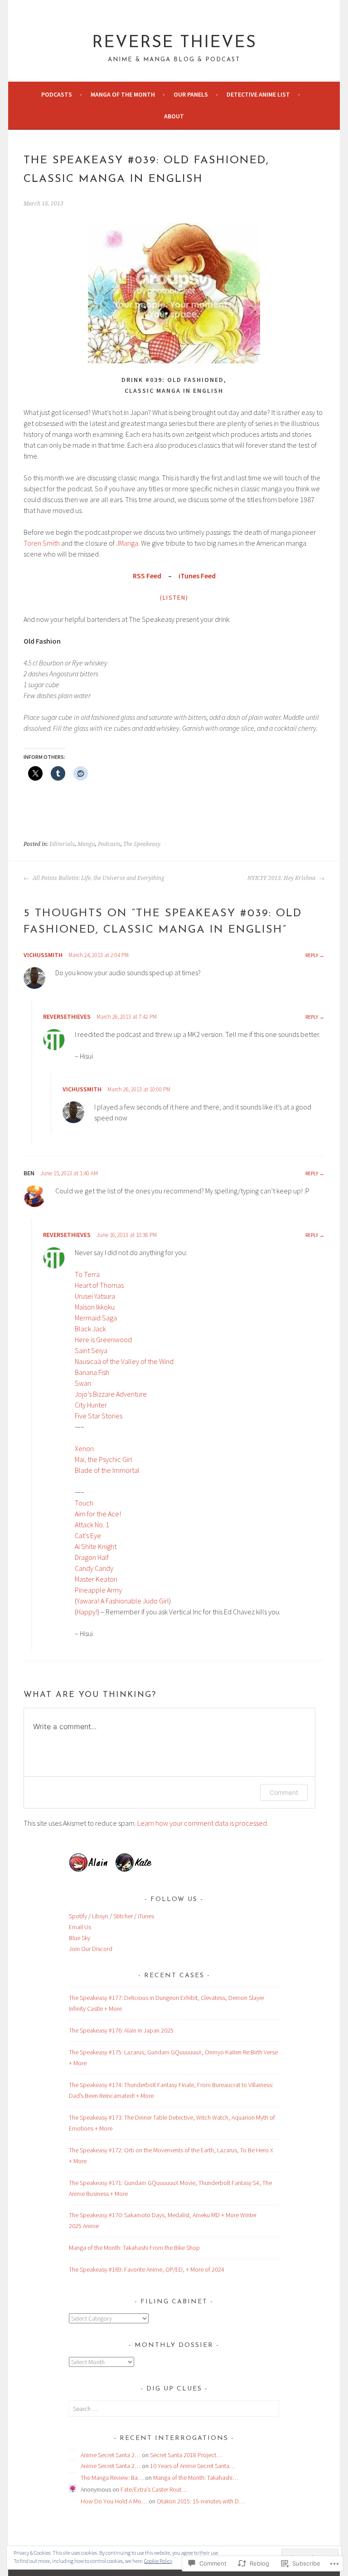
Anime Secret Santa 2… (111, 2455)
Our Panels (191, 94)
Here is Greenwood (103, 1339)
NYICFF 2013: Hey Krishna (282, 878)
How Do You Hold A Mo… (114, 2501)
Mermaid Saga (96, 1318)
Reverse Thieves (174, 43)
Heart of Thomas (99, 1285)
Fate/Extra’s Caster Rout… (154, 2489)
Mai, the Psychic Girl (104, 1459)
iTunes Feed (197, 576)
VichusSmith (43, 955)
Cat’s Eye (88, 1535)
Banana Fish (92, 1372)
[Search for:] (174, 2409)
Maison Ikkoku (95, 1307)
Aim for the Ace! (98, 1514)
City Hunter (91, 1405)
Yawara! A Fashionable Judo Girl (123, 1601)
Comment (284, 1792)
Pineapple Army (98, 1590)
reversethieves (67, 1017)
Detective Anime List (258, 94)
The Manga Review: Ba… (112, 2478)
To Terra (87, 1274)
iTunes (146, 1916)
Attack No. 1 (92, 1525)
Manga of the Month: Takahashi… (196, 2478)
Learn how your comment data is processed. (203, 1823)
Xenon (84, 1448)
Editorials (62, 844)
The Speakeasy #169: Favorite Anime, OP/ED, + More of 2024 (147, 2269)
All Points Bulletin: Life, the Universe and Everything (98, 878)
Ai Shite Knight (96, 1546)
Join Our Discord (91, 1949)
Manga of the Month (123, 94)
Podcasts (57, 94)
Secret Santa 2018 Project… (186, 2455)
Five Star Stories (99, 1416)
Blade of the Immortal (107, 1470)
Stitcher (123, 1916)
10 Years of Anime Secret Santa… (193, 2466)
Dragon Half (92, 1557)
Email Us (80, 1927)
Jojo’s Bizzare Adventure (111, 1394)
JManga (127, 543)
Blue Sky (80, 1938)
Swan (83, 1383)
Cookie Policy (158, 2561)
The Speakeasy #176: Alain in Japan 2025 (121, 2030)
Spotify (78, 1916)
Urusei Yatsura (95, 1296)
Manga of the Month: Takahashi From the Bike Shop (134, 2248)
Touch (84, 1503)
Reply (312, 955)
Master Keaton (96, 1579)
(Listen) (174, 597)
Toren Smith (42, 543)
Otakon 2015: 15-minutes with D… (201, 2501)
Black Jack (90, 1329)
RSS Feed (147, 576)
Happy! (87, 1612)
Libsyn (100, 1916)
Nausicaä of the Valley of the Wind (124, 1361)
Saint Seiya (91, 1350)
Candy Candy (94, 1568)
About (174, 116)
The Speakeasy (142, 844)
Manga (86, 844)
